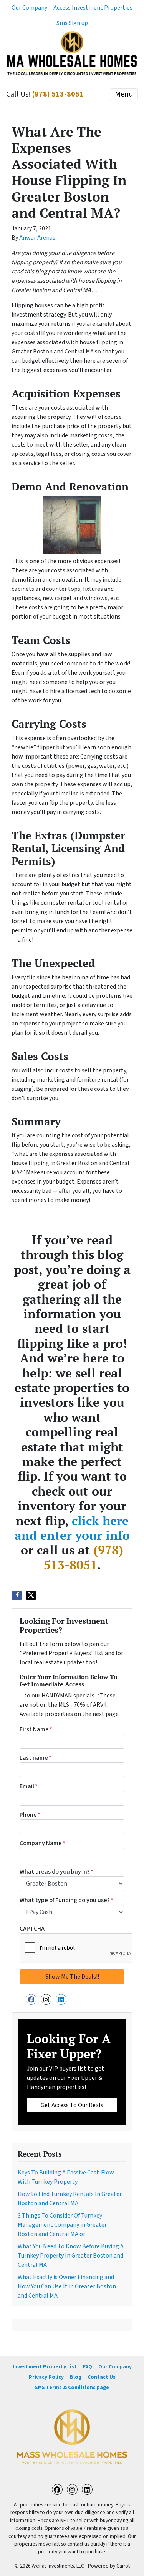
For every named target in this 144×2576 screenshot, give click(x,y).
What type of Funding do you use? (66, 1900)
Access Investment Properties (93, 8)
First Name (36, 1729)
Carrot (123, 2566)
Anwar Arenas (37, 238)
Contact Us (102, 2377)
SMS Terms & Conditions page (72, 2387)
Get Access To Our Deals (72, 2105)
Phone (30, 1815)
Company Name (42, 1843)
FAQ (88, 2367)
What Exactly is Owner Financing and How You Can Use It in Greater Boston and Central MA (67, 2286)
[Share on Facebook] (17, 1596)
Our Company (29, 8)
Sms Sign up (72, 23)
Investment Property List (45, 2367)
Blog (76, 2377)
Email (29, 1786)
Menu (124, 94)
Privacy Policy (46, 2377)
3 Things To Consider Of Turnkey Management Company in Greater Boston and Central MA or (62, 2225)
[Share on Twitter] (31, 1596)
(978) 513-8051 (58, 94)
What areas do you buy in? (56, 1872)
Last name (36, 1758)
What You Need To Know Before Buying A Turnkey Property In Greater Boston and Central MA (71, 2256)
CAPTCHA (32, 1929)
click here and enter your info (72, 1528)
